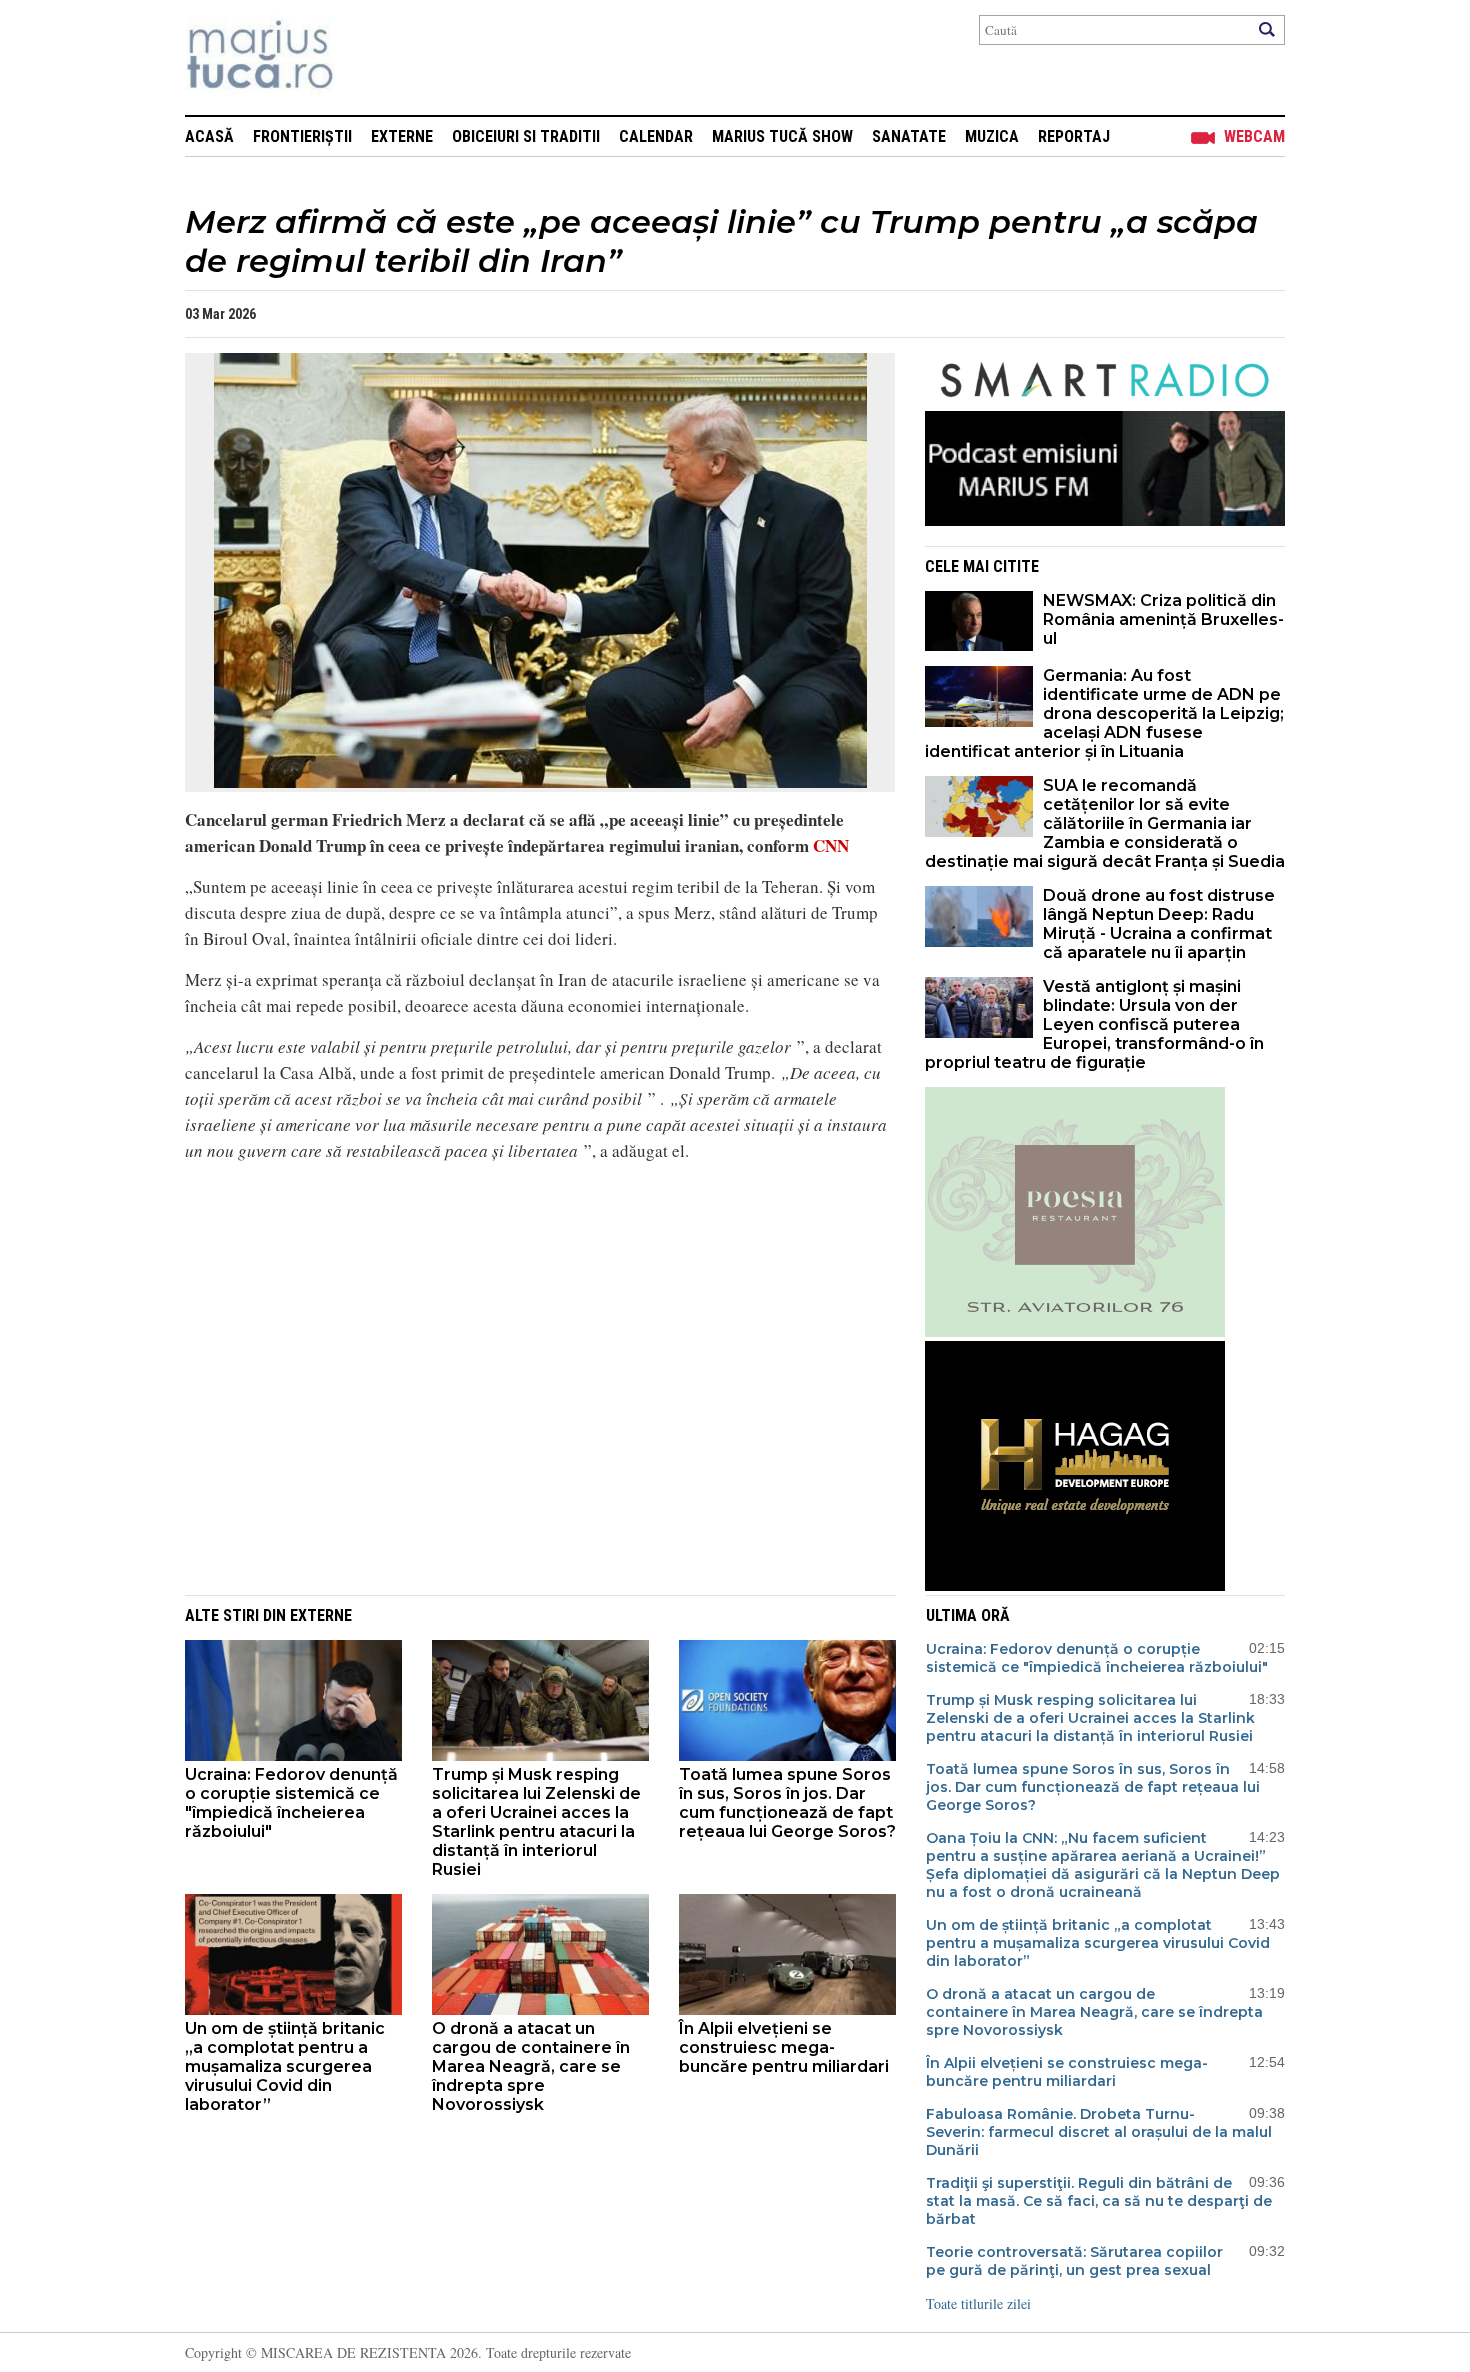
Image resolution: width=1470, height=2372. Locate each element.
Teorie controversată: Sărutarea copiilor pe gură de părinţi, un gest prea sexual (1074, 2261)
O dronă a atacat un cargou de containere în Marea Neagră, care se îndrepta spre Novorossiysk (531, 2066)
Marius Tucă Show (782, 136)
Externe (402, 136)
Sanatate (909, 136)
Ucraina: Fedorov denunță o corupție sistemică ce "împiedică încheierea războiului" (291, 1803)
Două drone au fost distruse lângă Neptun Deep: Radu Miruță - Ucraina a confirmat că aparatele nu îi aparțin (1159, 924)
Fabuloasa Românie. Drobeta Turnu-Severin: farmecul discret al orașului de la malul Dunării (1099, 2132)
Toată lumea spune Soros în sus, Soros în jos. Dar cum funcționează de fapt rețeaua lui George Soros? (787, 1803)
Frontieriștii (302, 136)
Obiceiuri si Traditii (526, 136)
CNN (831, 845)
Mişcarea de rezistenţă (367, 57)
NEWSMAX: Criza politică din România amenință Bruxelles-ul (1163, 619)
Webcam (1254, 136)
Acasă (209, 136)
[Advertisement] (525, 1319)
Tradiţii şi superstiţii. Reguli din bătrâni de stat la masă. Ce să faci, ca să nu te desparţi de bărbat (1099, 2201)
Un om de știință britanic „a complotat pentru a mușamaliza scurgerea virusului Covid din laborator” (285, 2066)
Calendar (656, 136)
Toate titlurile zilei (978, 2303)
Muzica (992, 136)
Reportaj (1074, 136)
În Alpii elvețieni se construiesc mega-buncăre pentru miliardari (784, 2047)
